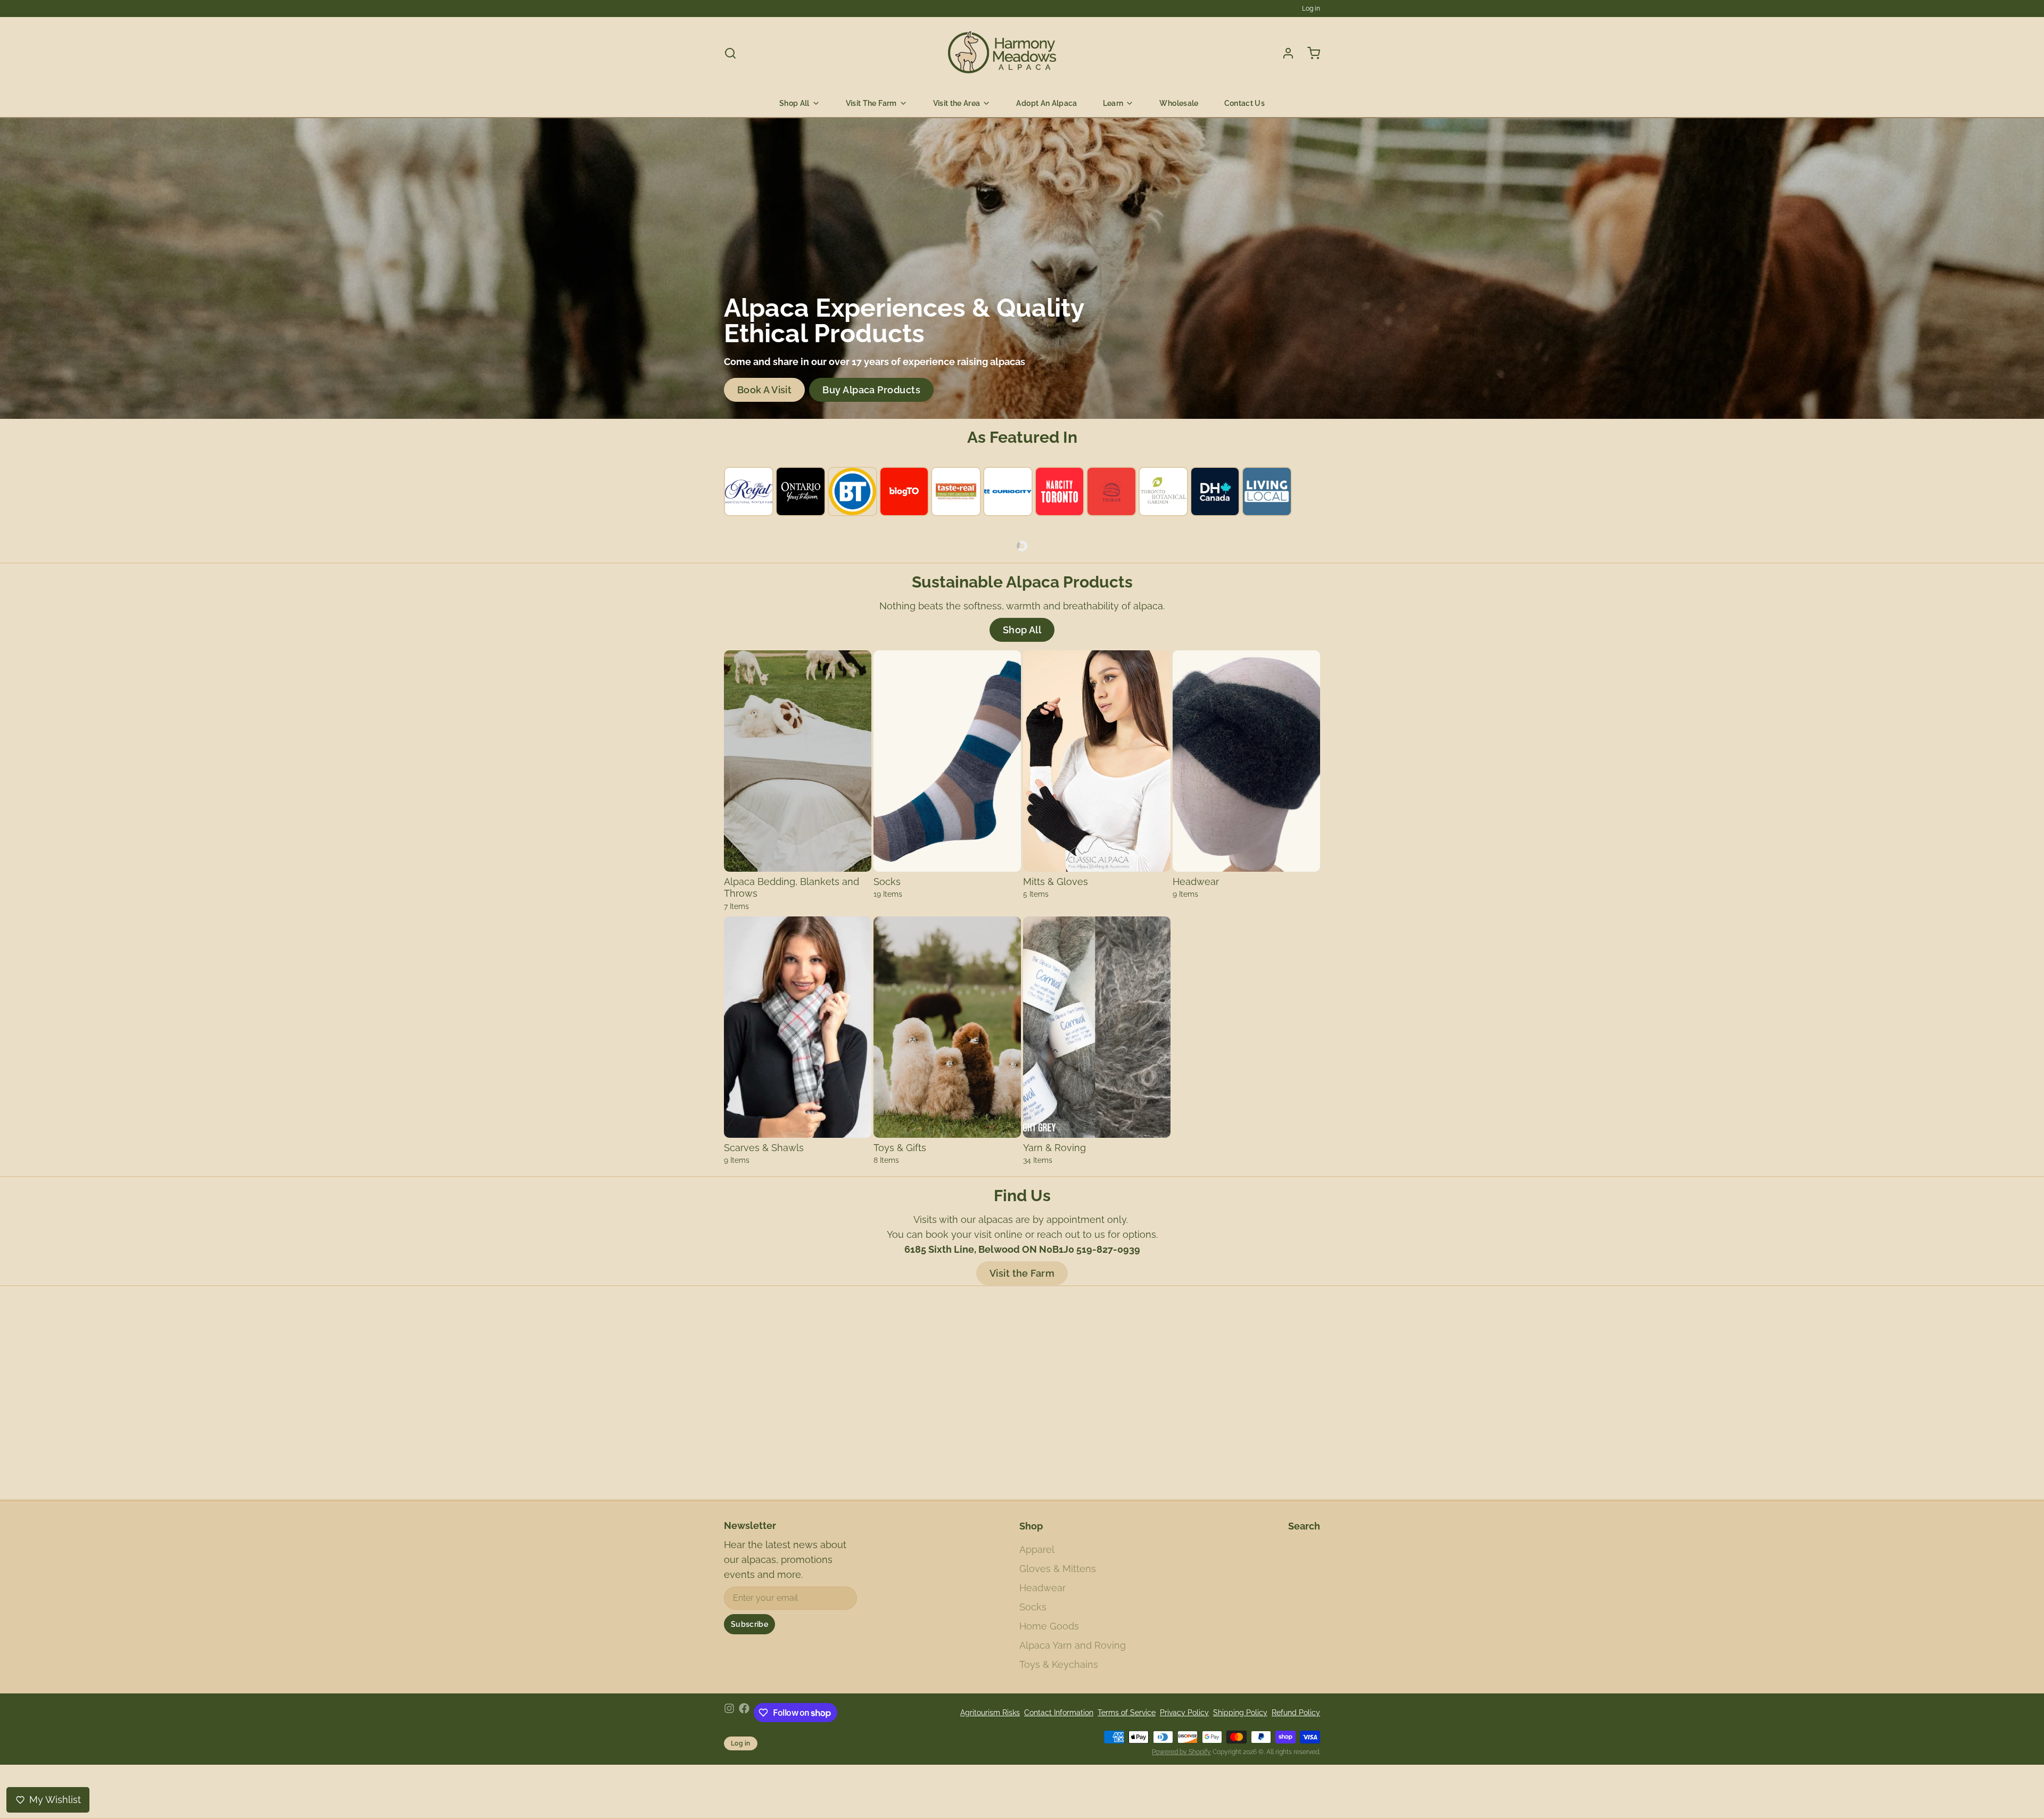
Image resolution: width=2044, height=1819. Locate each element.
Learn (1113, 103)
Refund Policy (1296, 1713)
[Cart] (1309, 53)
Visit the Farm (1022, 1273)
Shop (1031, 1526)
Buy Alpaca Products (871, 390)
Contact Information (1059, 1713)
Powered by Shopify (1181, 1752)
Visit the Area (957, 103)
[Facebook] (744, 1713)
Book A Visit (764, 390)
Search (1304, 1526)
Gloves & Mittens (1058, 1569)
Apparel (1037, 1549)
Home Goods (1049, 1626)
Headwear (1042, 1588)
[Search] (730, 53)
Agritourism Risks (990, 1713)
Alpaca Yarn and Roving (1073, 1645)
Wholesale (1179, 103)
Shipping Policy (1240, 1713)
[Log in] (1284, 53)
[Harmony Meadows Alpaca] (1003, 53)
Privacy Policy (1184, 1713)
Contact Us (1245, 103)
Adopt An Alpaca (1046, 103)
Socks (1033, 1607)
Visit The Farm (871, 103)
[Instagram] (729, 1713)
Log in (1311, 9)
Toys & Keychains (1059, 1664)
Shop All (794, 103)
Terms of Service (1127, 1713)
